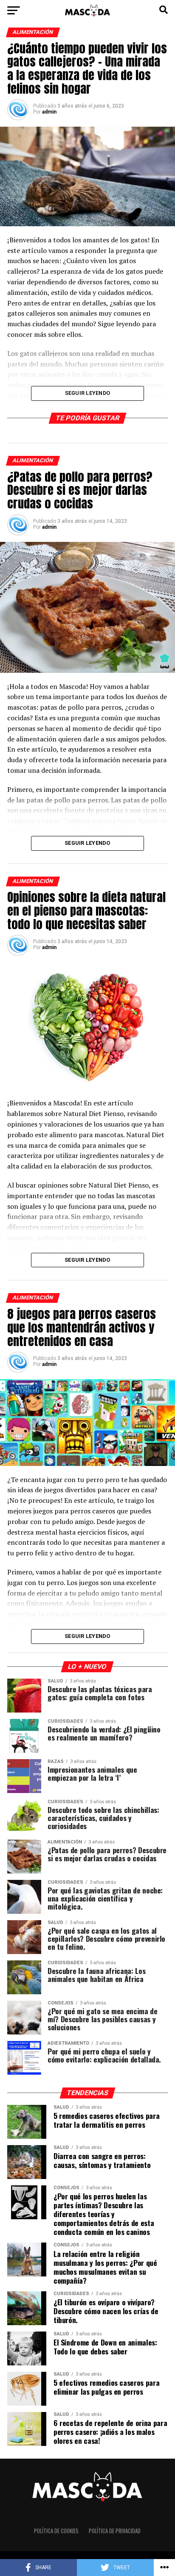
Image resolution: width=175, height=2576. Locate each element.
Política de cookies (56, 2531)
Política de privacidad (115, 2531)
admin (49, 112)
